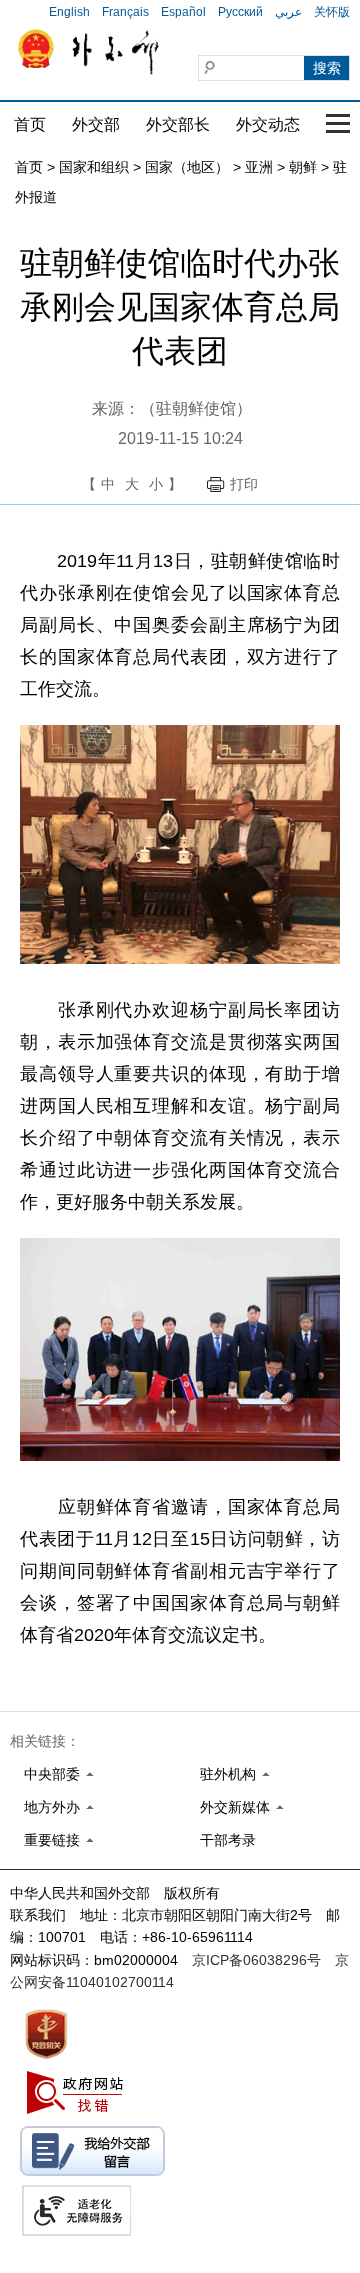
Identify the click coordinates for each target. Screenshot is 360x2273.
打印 (244, 484)
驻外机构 (228, 1774)
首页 (30, 124)
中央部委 (52, 1774)
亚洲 (259, 167)
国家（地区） (187, 167)
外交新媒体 (235, 1807)
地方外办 (52, 1807)
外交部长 (178, 124)
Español (183, 12)
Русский (240, 12)
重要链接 (52, 1840)
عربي (288, 12)
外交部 (96, 124)
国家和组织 (94, 167)
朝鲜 (303, 167)
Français (125, 12)
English (69, 12)
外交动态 (268, 124)
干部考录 (228, 1840)
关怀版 (332, 12)
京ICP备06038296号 (256, 1960)
